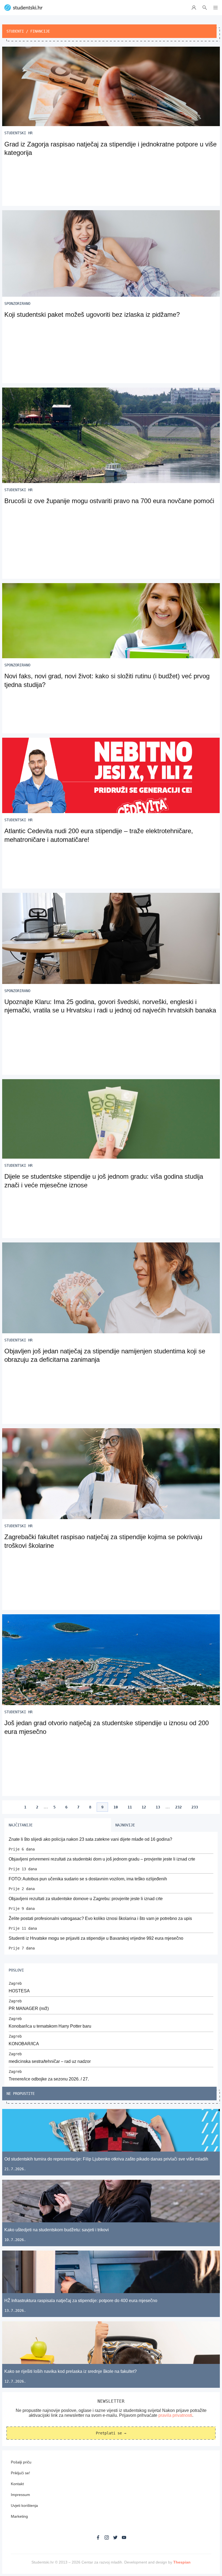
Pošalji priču (21, 2462)
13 (158, 1807)
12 (144, 1807)
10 (116, 1807)
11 (130, 1807)
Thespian (182, 2562)
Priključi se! (20, 2473)
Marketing (19, 2516)
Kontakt (17, 2484)
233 (195, 1807)
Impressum (20, 2495)
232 (178, 1807)
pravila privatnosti (175, 2415)
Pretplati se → (111, 2433)
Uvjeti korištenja (24, 2505)
